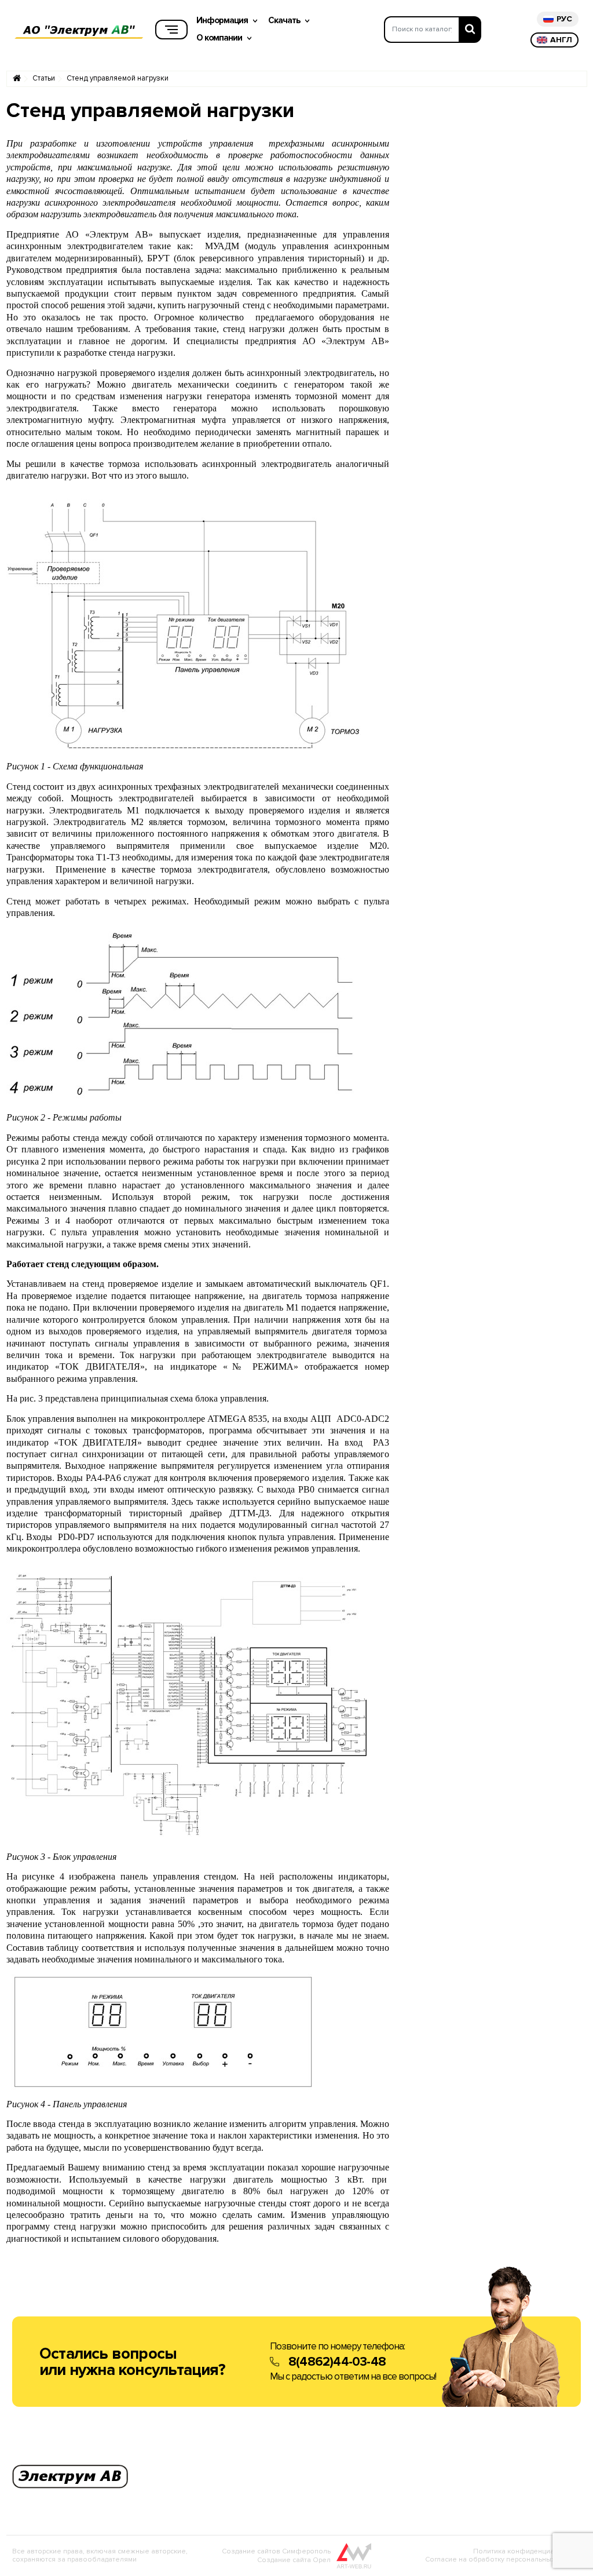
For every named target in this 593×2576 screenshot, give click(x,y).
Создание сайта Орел (294, 2560)
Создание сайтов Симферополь (276, 2551)
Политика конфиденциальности (527, 2551)
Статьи (44, 79)
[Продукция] (171, 30)
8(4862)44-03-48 (337, 2362)
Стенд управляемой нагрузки (118, 79)
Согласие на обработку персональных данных (503, 2559)
